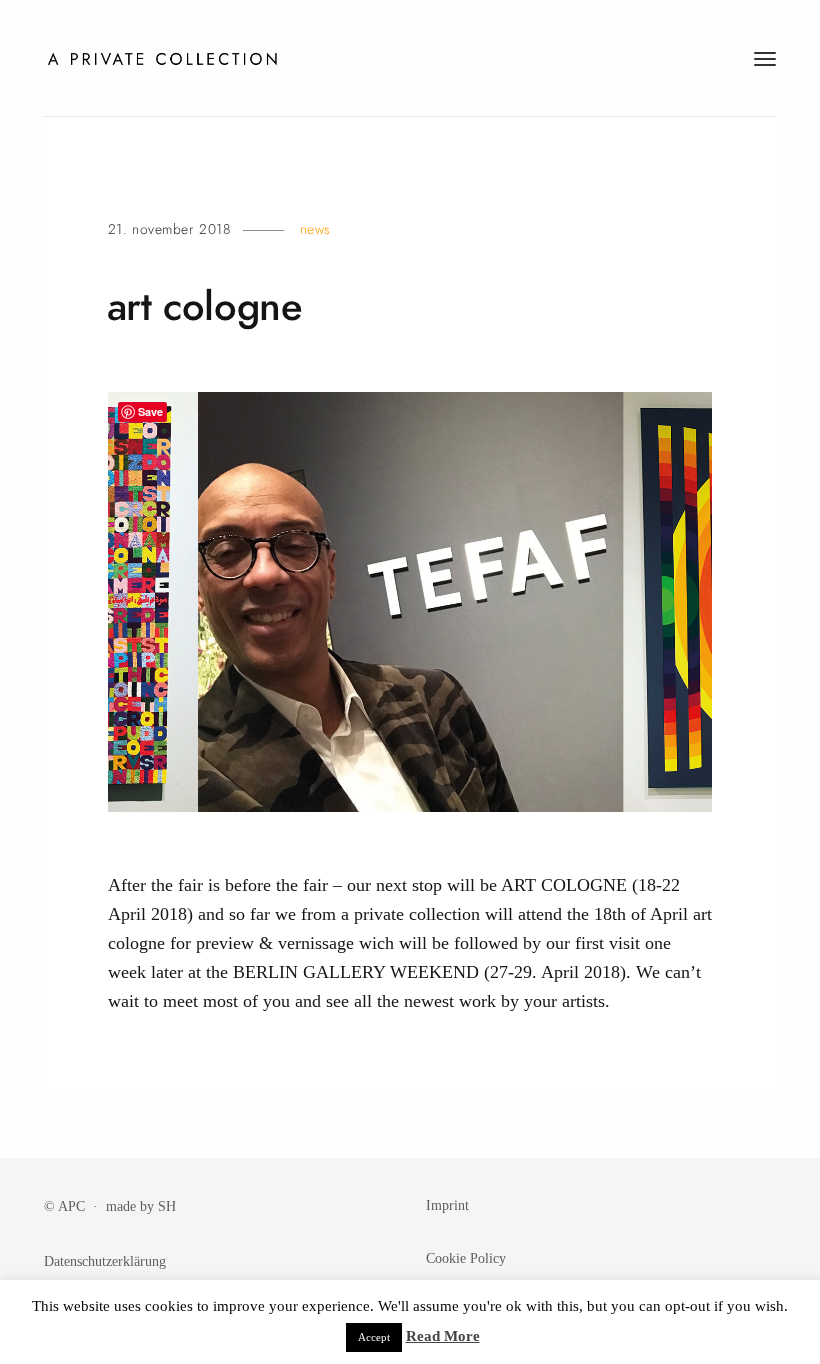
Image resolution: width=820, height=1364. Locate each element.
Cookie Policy (466, 1258)
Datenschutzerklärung (105, 1261)
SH (167, 1206)
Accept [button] (374, 1337)
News (315, 229)
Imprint (447, 1205)
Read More (443, 1336)
